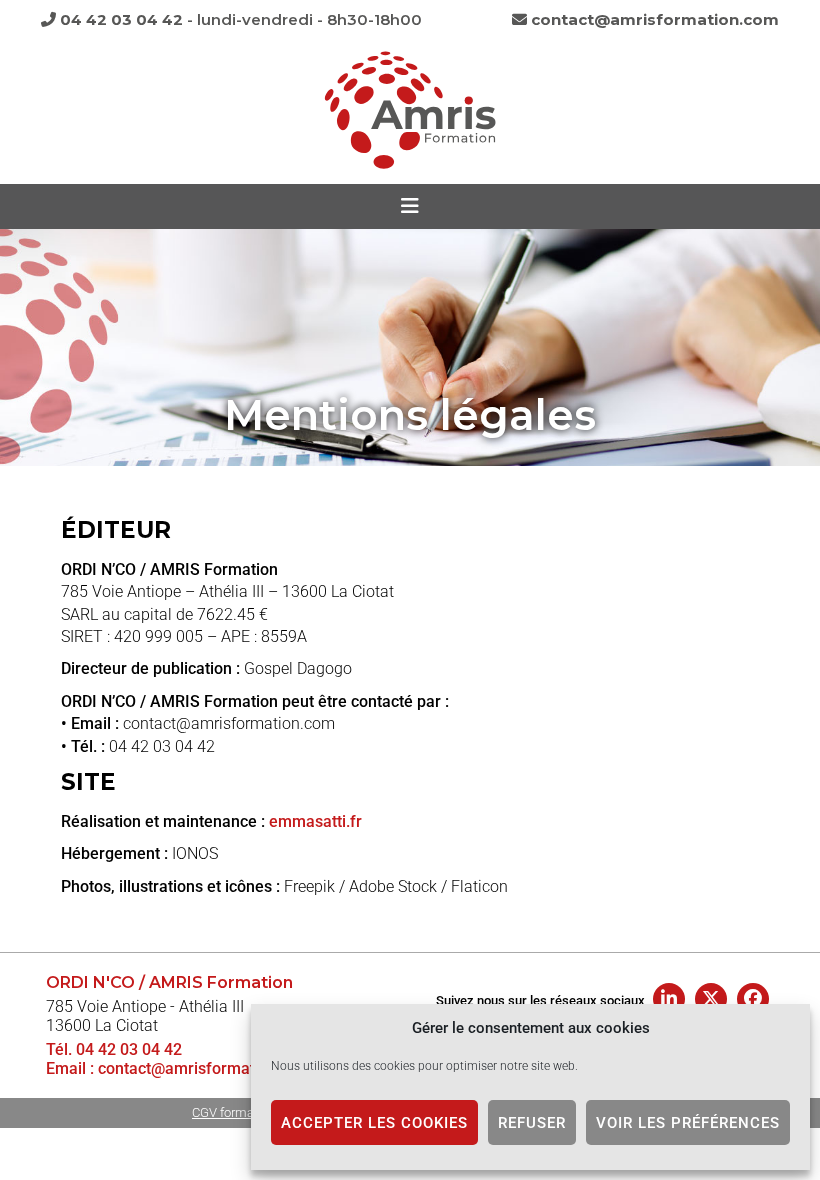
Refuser (532, 1123)
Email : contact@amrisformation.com (179, 1068)
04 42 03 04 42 (119, 19)
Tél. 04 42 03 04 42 (114, 1049)
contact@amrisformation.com (653, 19)
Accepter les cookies (374, 1123)
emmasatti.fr (315, 821)
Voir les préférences (688, 1123)
